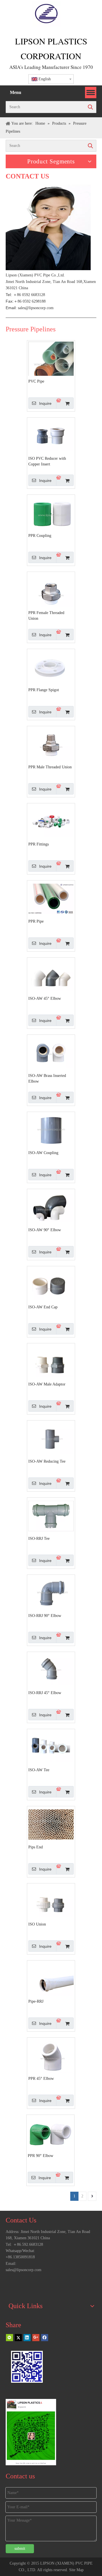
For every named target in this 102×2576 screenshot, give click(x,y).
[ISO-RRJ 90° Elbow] (51, 1593)
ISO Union (37, 1924)
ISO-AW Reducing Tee (47, 1461)
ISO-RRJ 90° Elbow (45, 1616)
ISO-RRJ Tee (39, 1539)
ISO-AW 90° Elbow (45, 1230)
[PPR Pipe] (51, 898)
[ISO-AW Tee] (51, 1747)
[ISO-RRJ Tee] (51, 1515)
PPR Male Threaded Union (50, 767)
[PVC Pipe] (51, 373)
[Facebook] (45, 2337)
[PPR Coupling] (51, 513)
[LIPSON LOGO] (46, 14)
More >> (86, 2220)
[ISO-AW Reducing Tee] (51, 1438)
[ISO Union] (51, 1901)
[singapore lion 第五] (14, 2284)
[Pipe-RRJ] (51, 1978)
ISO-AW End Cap (43, 1307)
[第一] (32, 2284)
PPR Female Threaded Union (46, 616)
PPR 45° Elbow (41, 2079)
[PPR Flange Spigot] (51, 667)
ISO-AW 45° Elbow (45, 998)
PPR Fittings (39, 844)
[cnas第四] (88, 2284)
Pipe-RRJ (36, 2001)
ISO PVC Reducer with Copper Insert (47, 461)
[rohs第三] (70, 2284)
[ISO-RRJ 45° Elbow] (51, 1670)
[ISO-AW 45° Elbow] (51, 975)
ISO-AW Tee (39, 1770)
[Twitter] (18, 2337)
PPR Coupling (40, 536)
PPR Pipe (36, 921)
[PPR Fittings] (51, 821)
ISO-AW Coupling (43, 1153)
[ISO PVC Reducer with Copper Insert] (51, 435)
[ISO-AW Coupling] (51, 1130)
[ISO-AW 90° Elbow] (51, 1207)
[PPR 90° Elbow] (50, 2133)
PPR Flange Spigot (44, 690)
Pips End (36, 1847)
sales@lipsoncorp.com (36, 308)
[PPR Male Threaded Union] (51, 744)
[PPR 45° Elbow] (51, 2055)
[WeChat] (9, 2337)
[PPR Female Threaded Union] (51, 590)
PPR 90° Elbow (41, 2156)
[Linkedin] (27, 2337)
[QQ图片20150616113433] (51, 2284)
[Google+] (36, 2337)
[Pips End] (51, 1824)
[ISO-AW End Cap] (51, 1284)
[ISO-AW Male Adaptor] (51, 1361)
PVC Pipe (36, 381)
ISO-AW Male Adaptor (47, 1384)
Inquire (45, 403)
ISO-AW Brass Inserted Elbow (47, 1078)
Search (90, 107)
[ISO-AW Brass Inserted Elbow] (51, 1053)
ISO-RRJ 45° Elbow (45, 1693)
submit (20, 2549)
